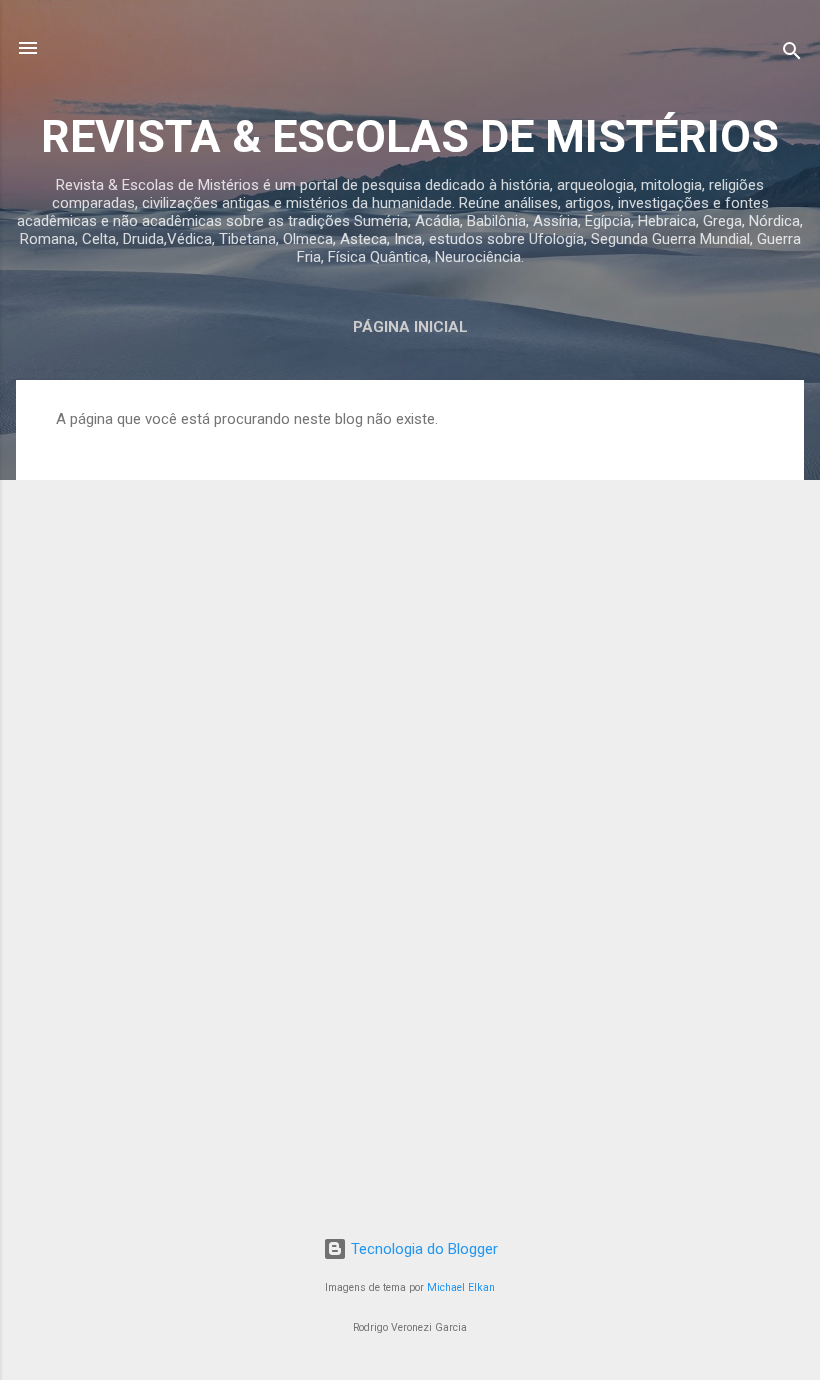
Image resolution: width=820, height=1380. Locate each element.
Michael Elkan (461, 1287)
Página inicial (410, 327)
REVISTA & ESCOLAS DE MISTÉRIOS (410, 136)
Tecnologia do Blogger (422, 1249)
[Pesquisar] (792, 54)
